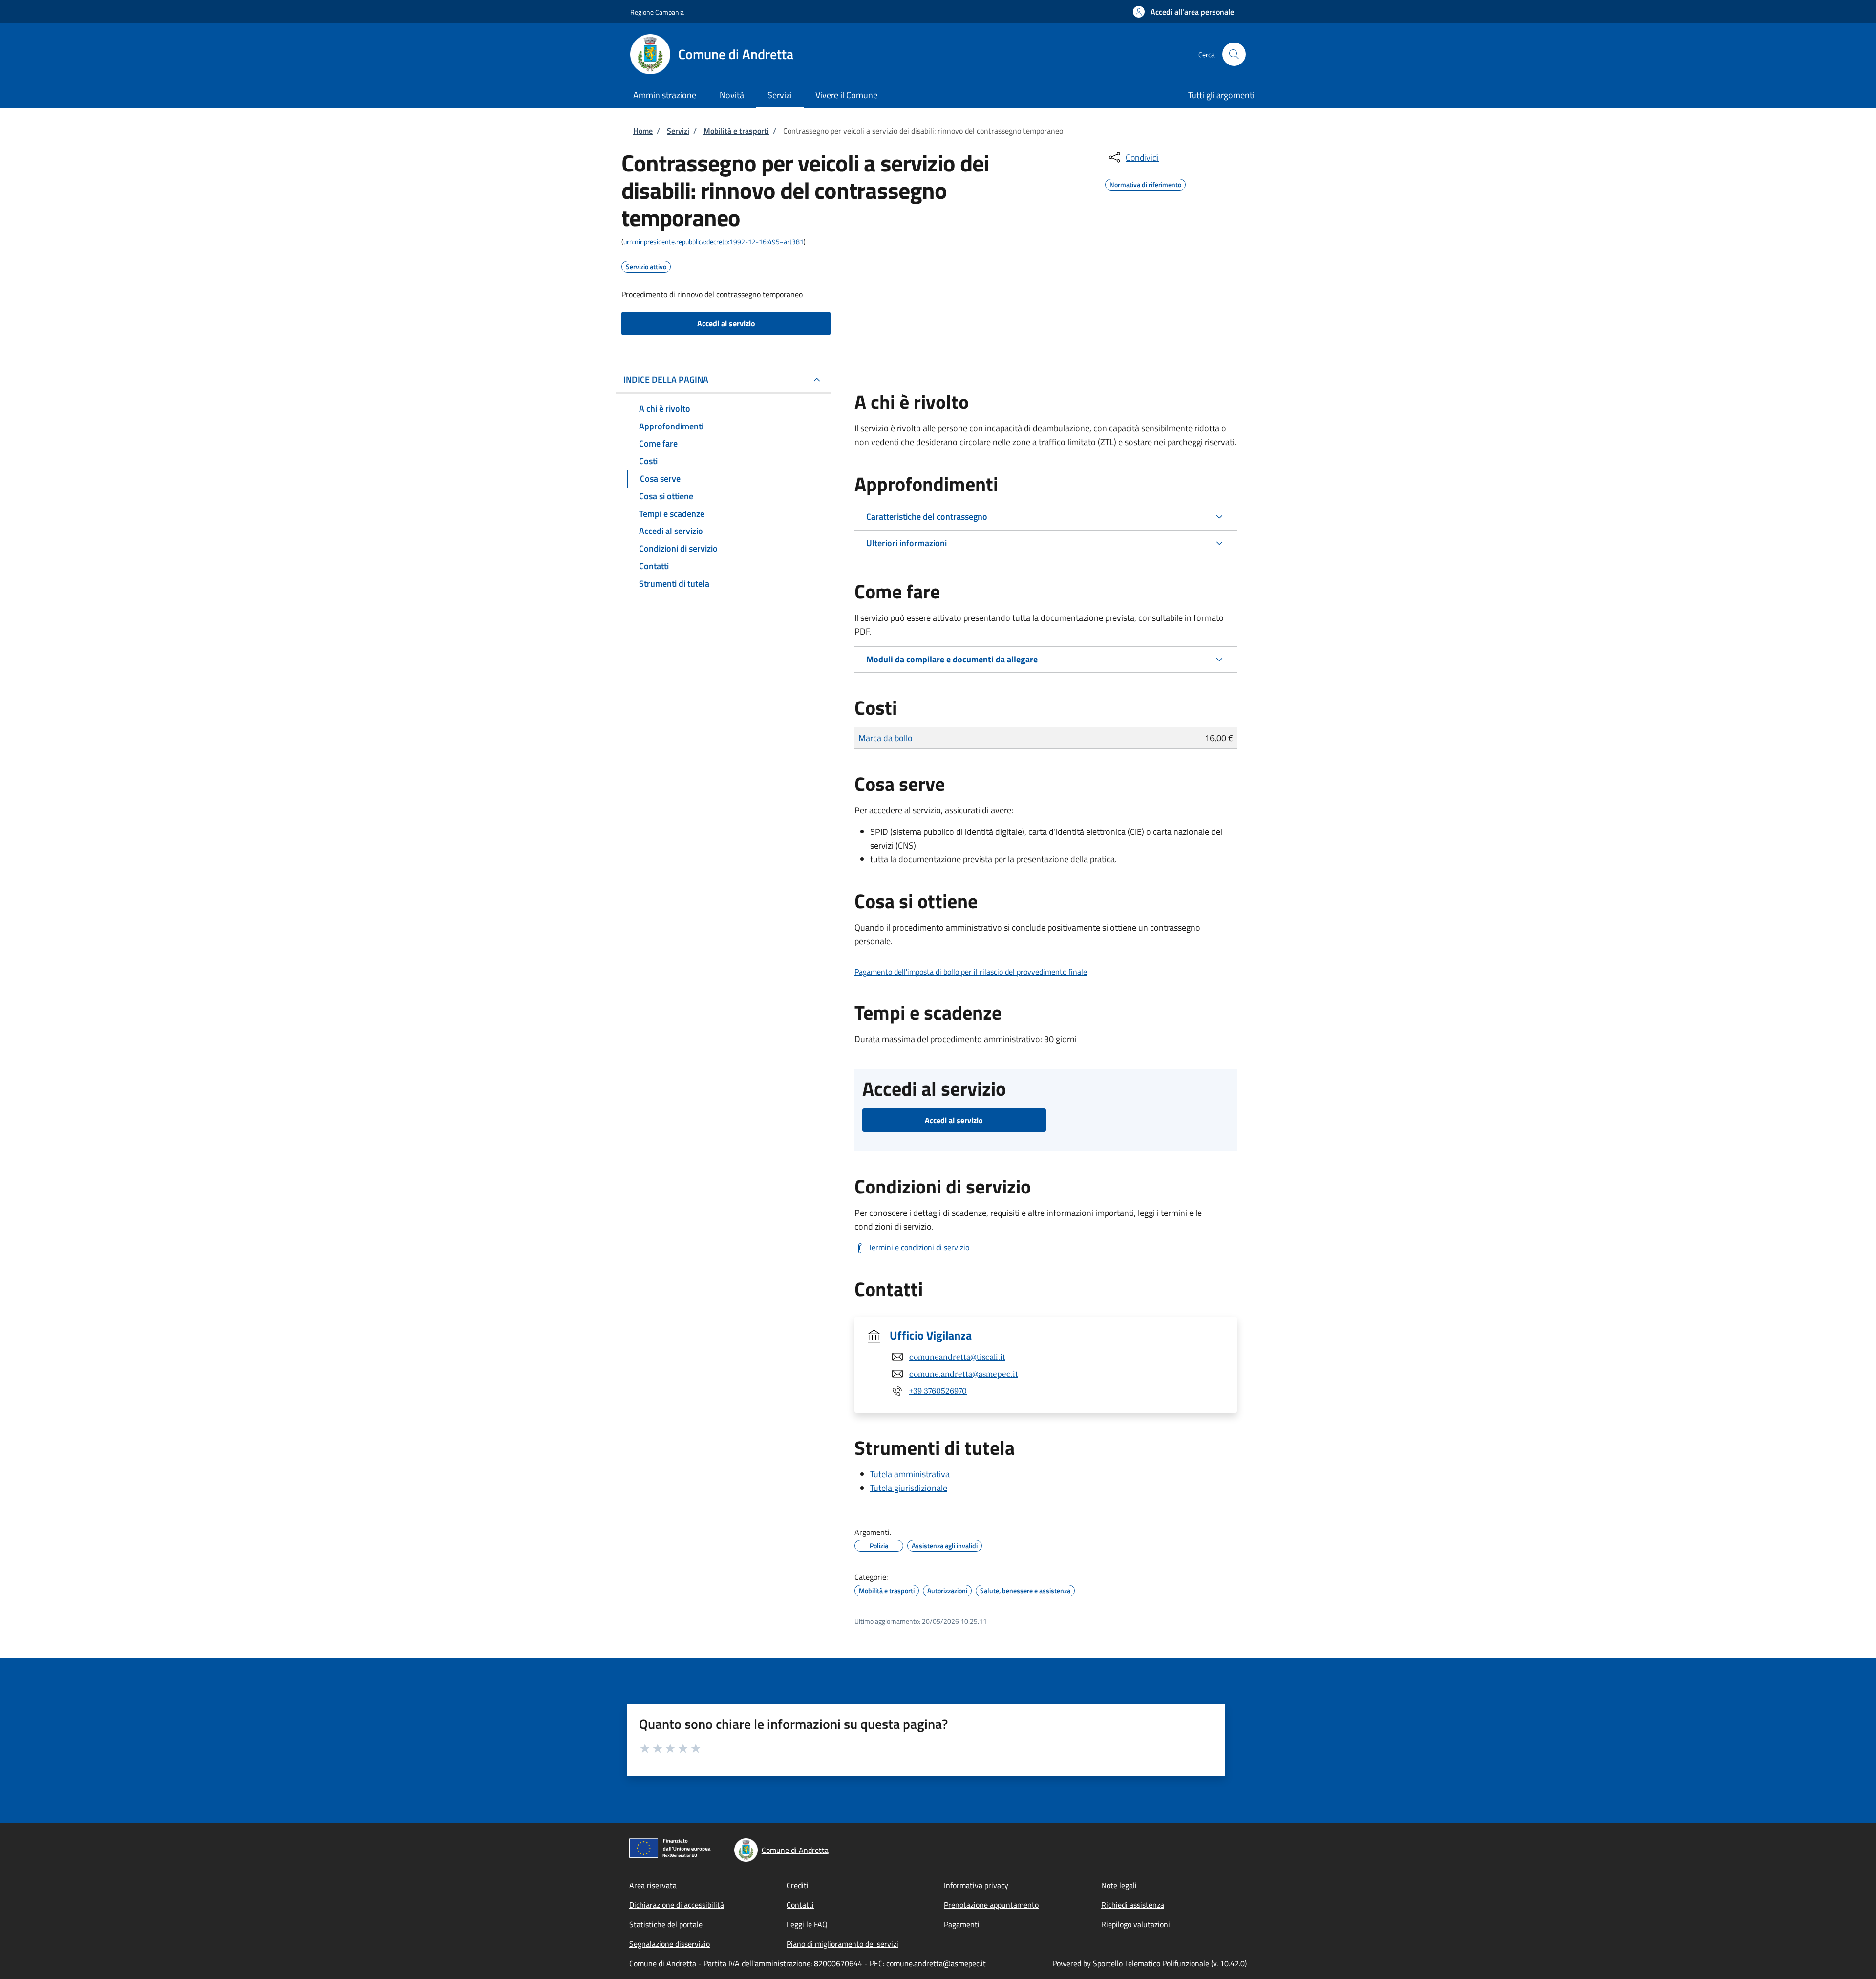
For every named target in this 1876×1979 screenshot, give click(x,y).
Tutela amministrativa (910, 1474)
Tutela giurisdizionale (909, 1488)
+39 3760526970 (938, 1391)
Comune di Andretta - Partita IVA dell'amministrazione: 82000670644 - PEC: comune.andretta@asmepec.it (808, 1963)
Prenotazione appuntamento (991, 1905)
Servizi (678, 131)
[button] (1183, 12)
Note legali (1119, 1885)
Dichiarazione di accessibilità (677, 1905)
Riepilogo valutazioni (1136, 1924)
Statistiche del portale (666, 1924)
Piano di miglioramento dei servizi (842, 1944)
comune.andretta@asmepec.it (964, 1374)
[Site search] (1234, 54)
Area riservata (653, 1885)
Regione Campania (657, 12)
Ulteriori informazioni (906, 543)
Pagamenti (962, 1924)
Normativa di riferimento (1145, 183)
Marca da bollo (885, 738)
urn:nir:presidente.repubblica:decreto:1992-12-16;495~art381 (714, 242)
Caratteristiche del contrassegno (927, 517)
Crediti (798, 1885)
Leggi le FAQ (807, 1924)
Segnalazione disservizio (670, 1944)
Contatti (800, 1905)
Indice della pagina (666, 379)
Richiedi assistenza (1133, 1905)
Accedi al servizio (726, 323)
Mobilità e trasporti (736, 131)
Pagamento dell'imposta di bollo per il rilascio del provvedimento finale (971, 972)
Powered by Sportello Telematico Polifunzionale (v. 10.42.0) (1150, 1963)
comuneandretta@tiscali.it (957, 1357)
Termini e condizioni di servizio (919, 1247)
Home (643, 131)
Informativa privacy (976, 1885)
